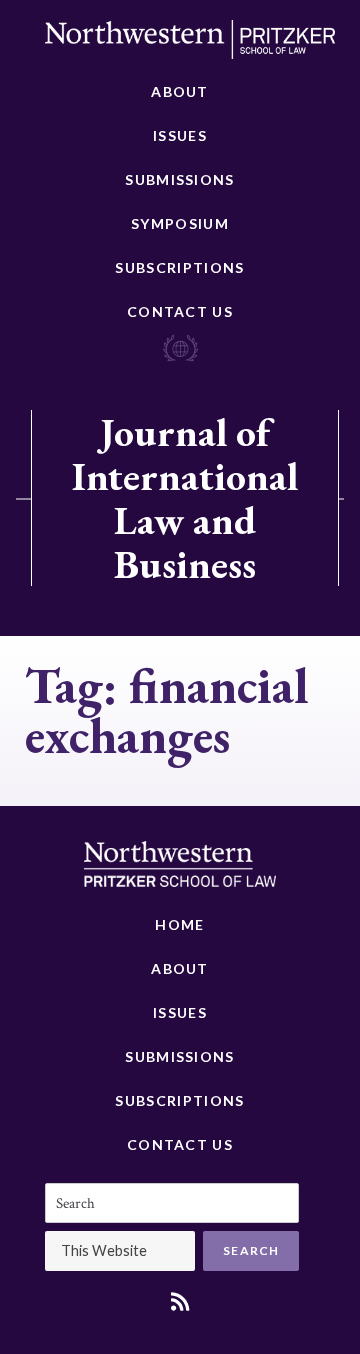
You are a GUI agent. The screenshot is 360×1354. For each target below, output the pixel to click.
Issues (180, 135)
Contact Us (180, 311)
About (180, 91)
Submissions (179, 179)
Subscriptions (179, 267)
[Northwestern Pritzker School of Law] (190, 45)
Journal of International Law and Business (185, 498)
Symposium (180, 223)
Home (179, 924)
